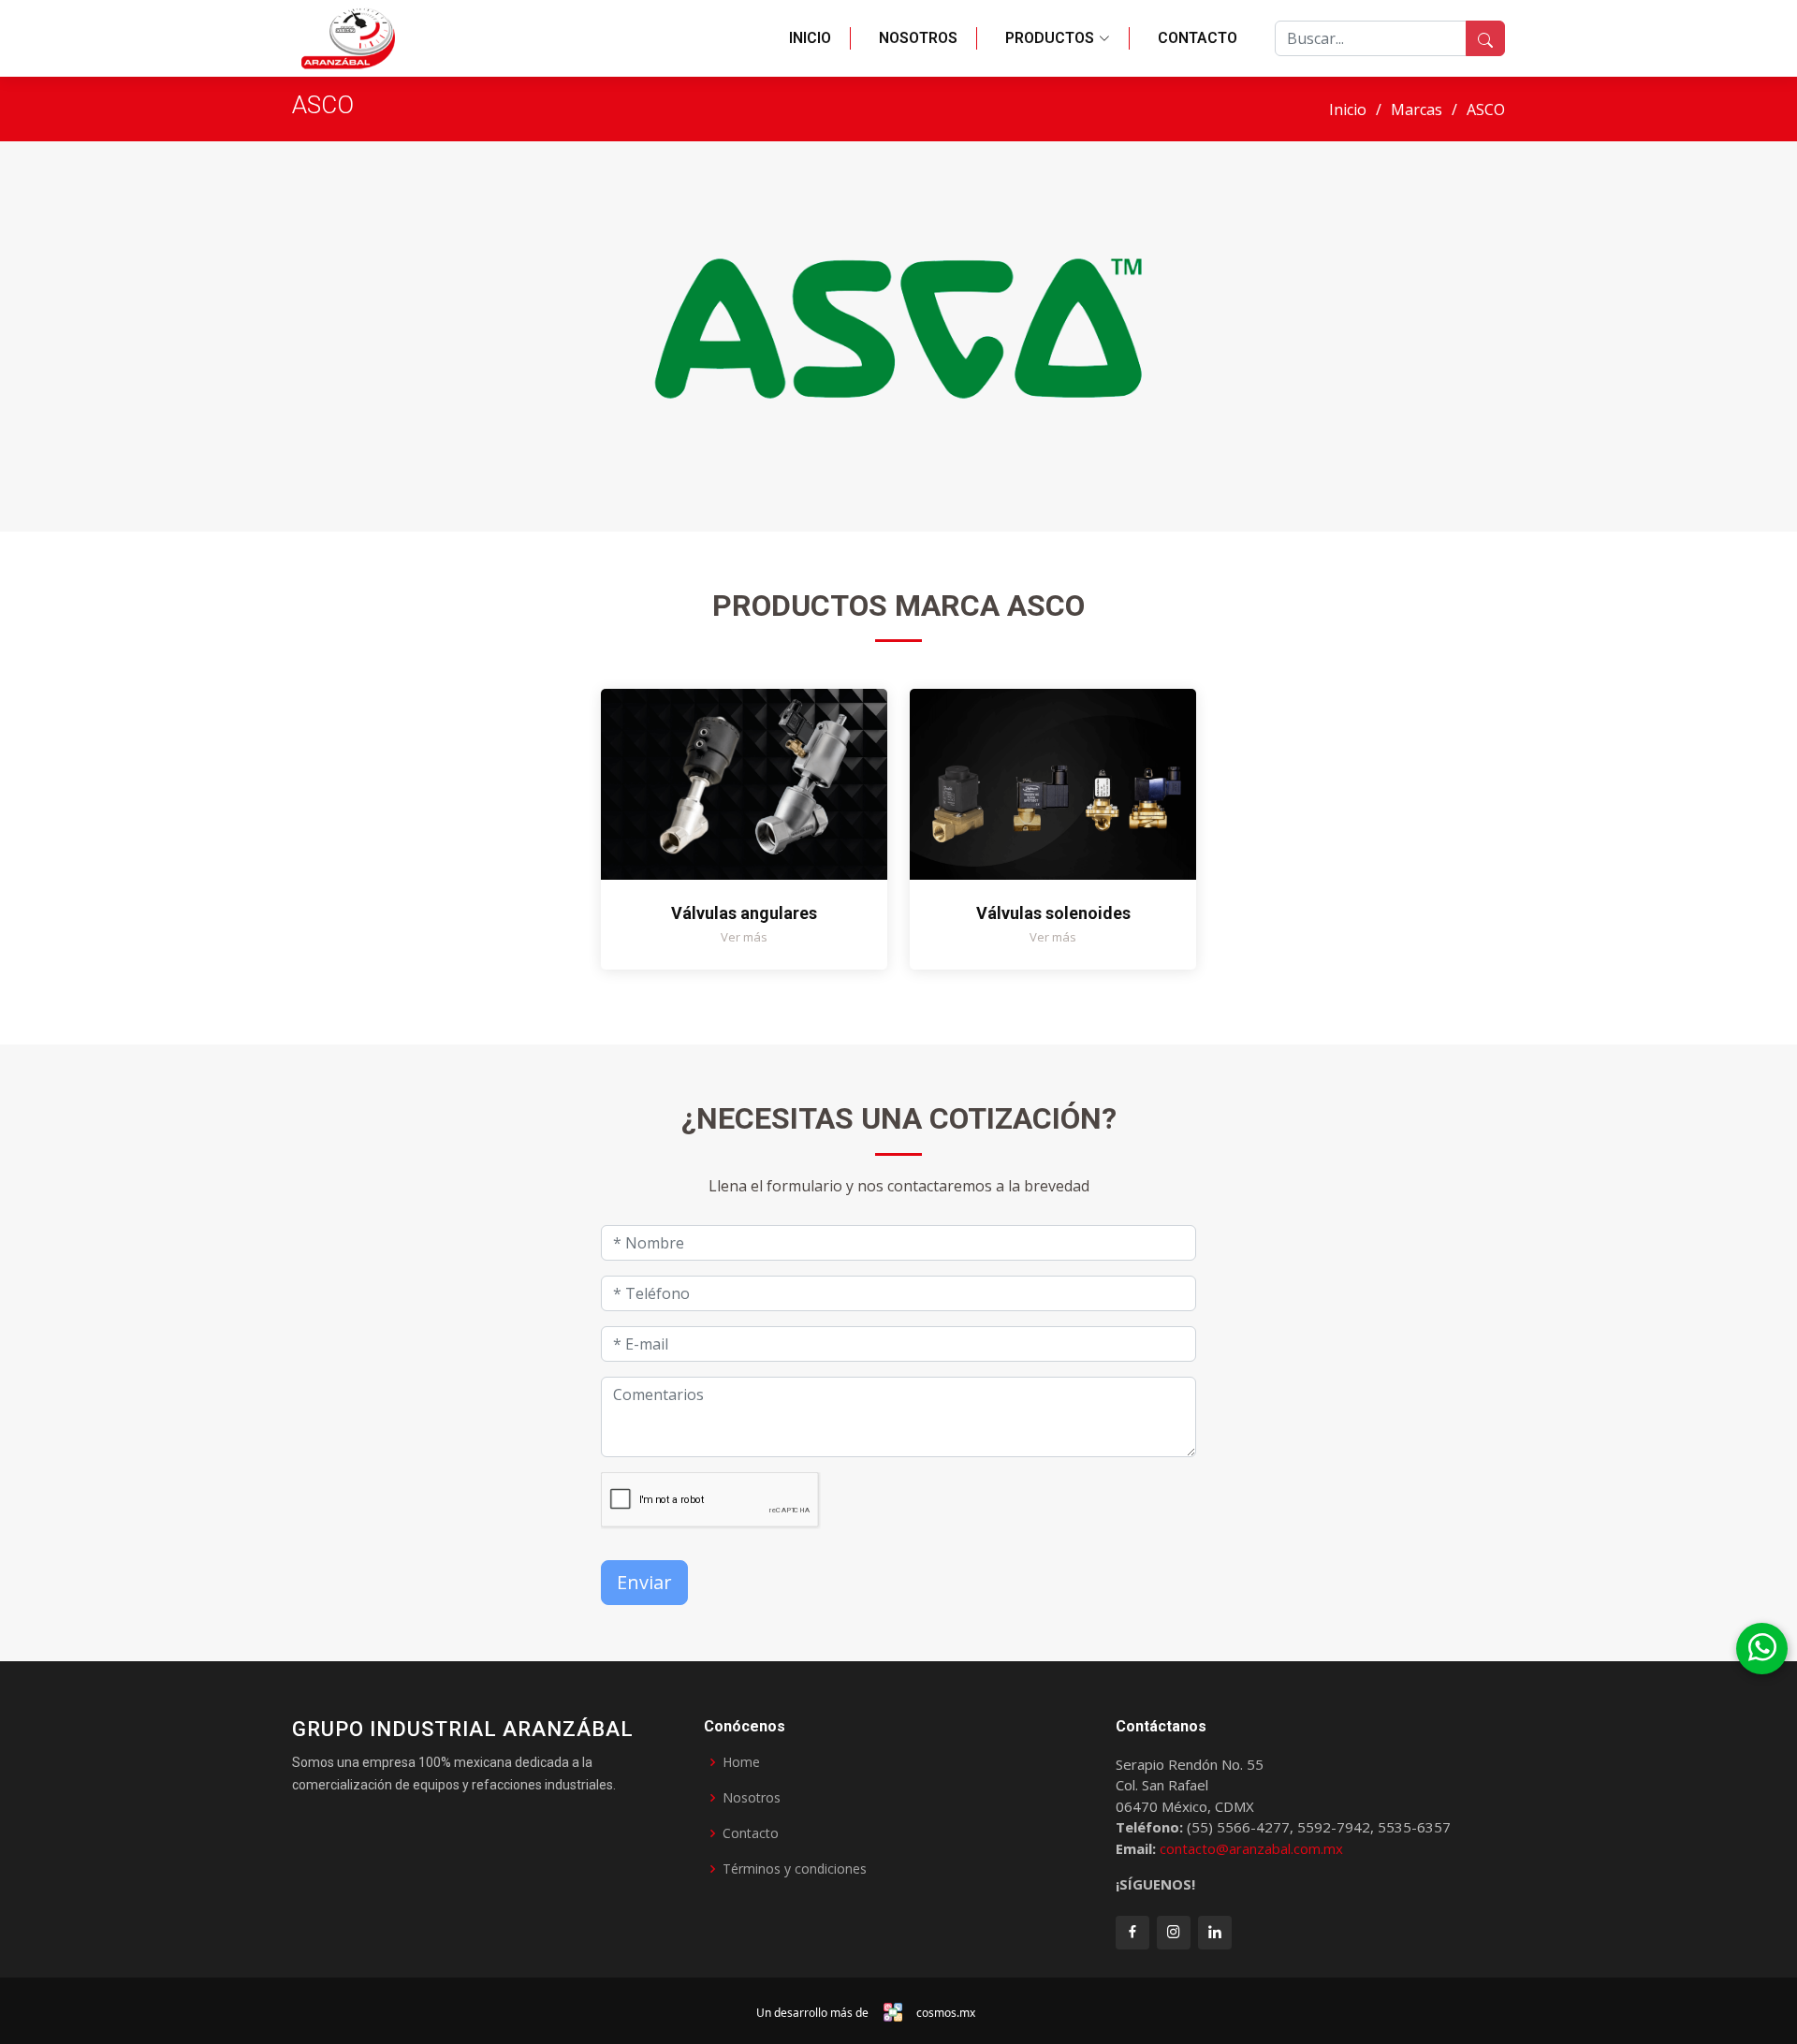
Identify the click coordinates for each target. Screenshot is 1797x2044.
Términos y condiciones (795, 1869)
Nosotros (918, 38)
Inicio (810, 38)
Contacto (1198, 38)
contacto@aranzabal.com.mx (1251, 1848)
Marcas (1417, 109)
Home (741, 1762)
